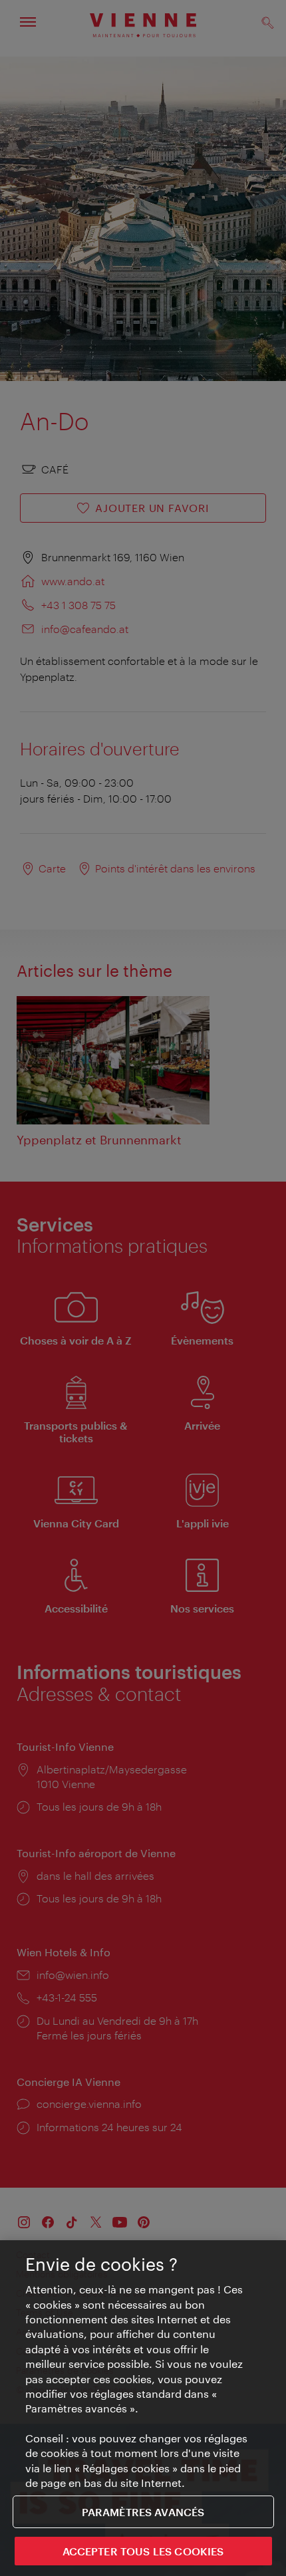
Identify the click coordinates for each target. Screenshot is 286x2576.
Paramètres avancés (143, 2512)
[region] (143, 2408)
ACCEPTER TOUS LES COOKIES (143, 2551)
